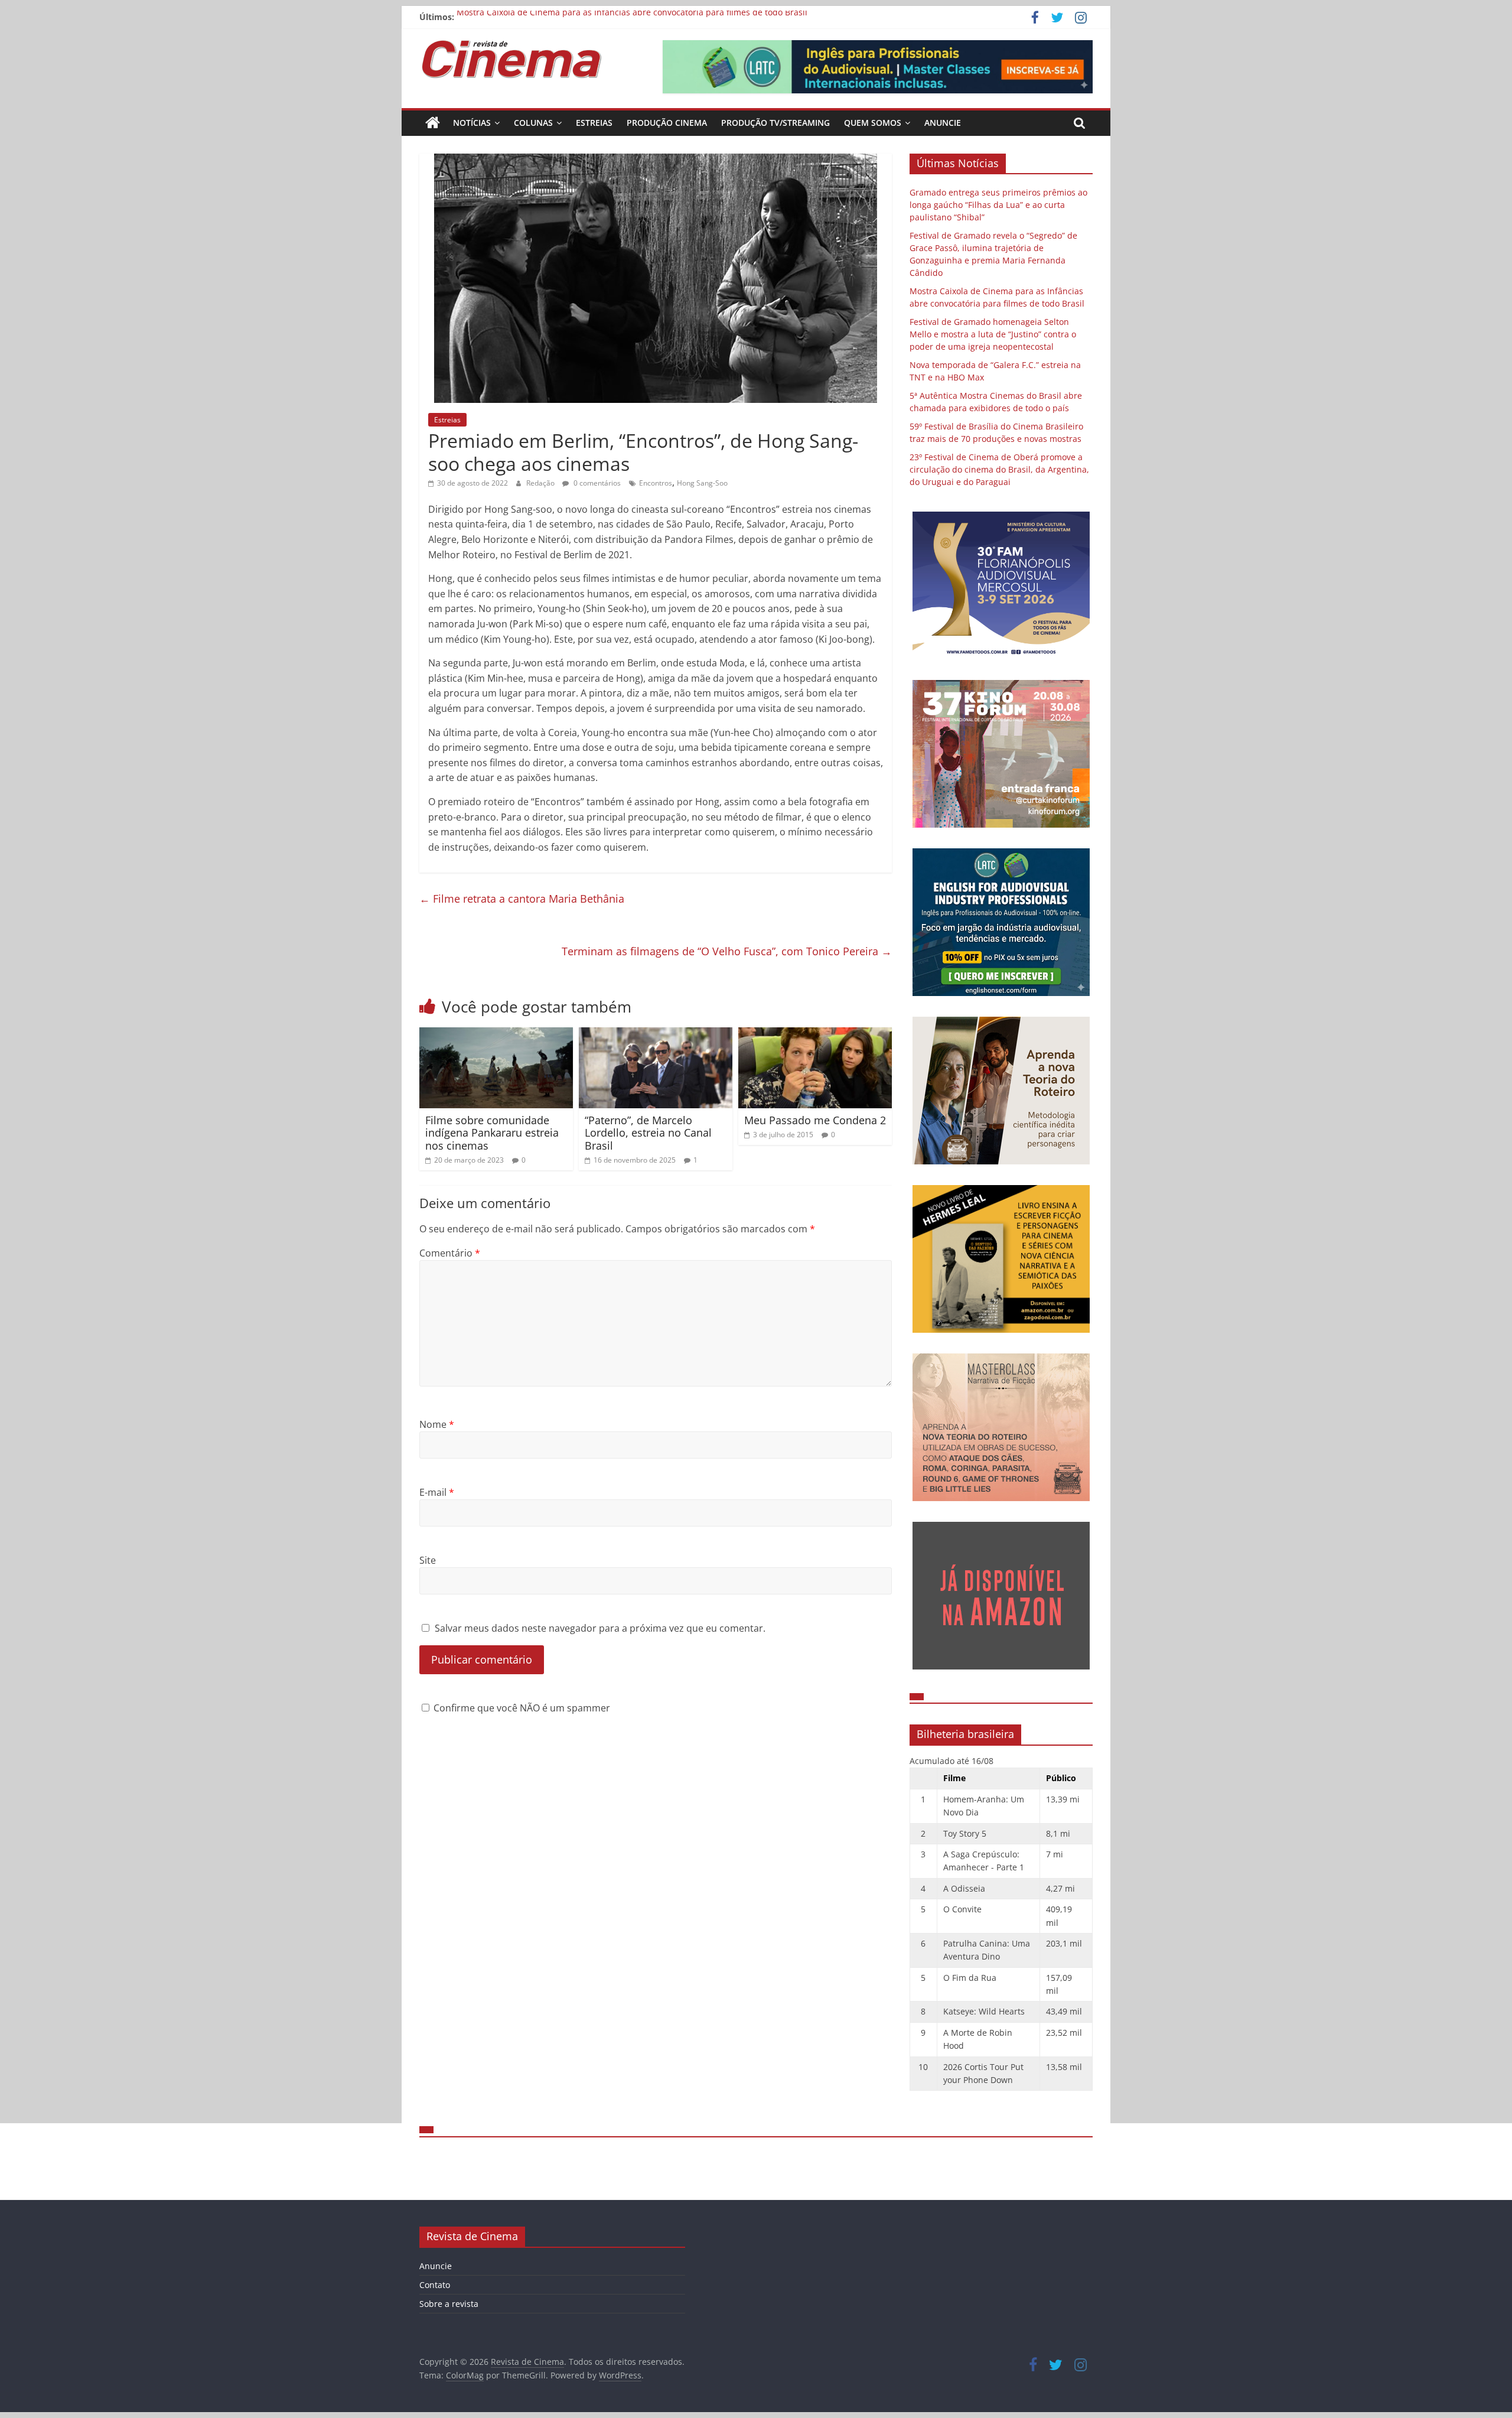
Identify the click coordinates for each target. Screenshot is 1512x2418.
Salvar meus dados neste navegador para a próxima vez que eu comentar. (600, 1628)
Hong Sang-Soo (702, 483)
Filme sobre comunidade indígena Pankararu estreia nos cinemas (492, 1133)
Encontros (656, 483)
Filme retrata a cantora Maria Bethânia (522, 899)
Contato (435, 2285)
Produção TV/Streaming (775, 123)
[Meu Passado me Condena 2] (815, 1034)
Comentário (450, 1253)
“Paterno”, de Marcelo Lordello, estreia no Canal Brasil (648, 1133)
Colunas (533, 123)
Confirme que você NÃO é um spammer (521, 1708)
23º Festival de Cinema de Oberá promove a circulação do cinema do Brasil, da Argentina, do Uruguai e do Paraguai (999, 469)
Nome (437, 1424)
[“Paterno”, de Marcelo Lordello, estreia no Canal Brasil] (656, 1034)
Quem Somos (873, 123)
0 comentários (596, 483)
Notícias (472, 123)
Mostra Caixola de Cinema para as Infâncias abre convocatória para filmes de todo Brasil (632, 17)
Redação (541, 483)
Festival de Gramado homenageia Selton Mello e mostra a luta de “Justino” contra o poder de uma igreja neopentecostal (993, 334)
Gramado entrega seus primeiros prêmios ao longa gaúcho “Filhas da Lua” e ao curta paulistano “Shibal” (998, 205)
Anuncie (943, 123)
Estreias (594, 123)
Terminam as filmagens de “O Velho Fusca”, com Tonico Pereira (727, 951)
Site (428, 1560)
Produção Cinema (667, 123)
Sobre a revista (449, 2304)
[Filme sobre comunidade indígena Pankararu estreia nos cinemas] (496, 1034)
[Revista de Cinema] (433, 123)
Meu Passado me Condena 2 (815, 1120)
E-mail (437, 1492)
